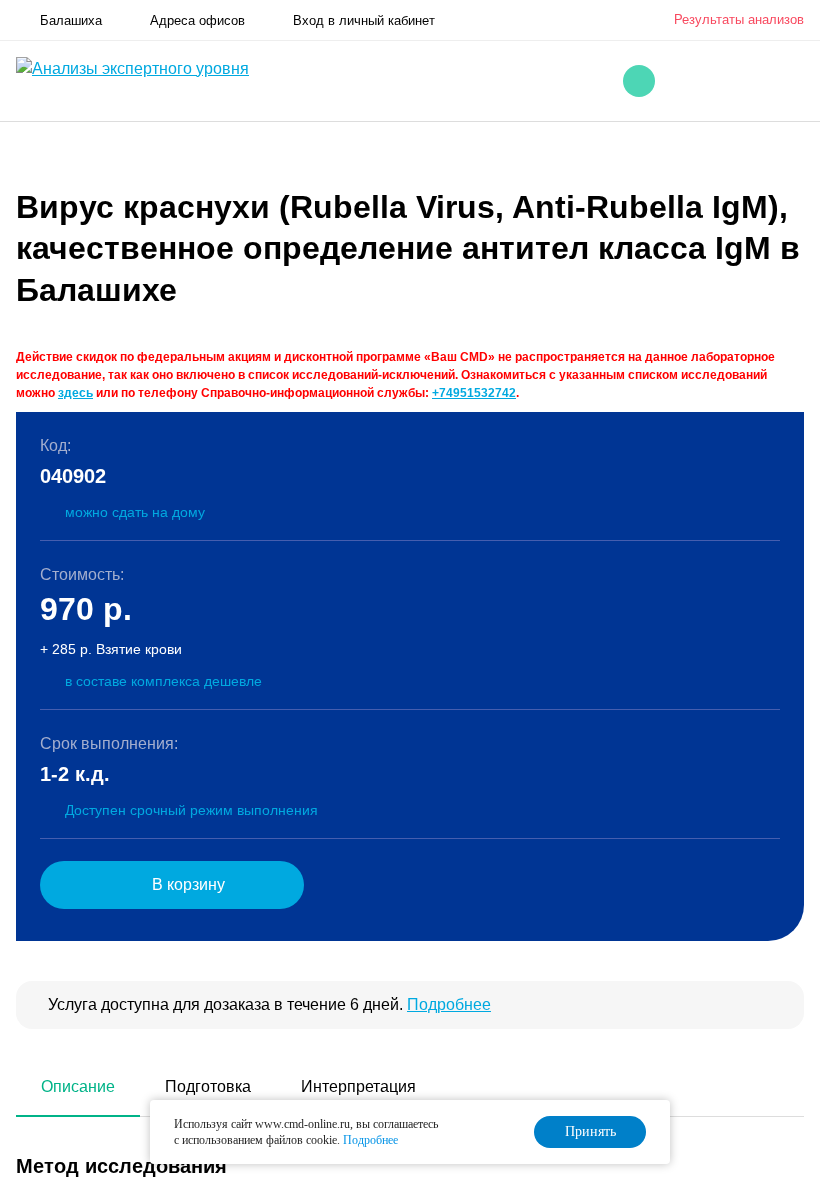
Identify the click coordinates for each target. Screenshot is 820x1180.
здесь (75, 393)
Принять (590, 1131)
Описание (78, 1086)
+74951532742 (474, 393)
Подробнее (449, 1004)
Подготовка (208, 1086)
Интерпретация (358, 1086)
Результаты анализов (739, 19)
